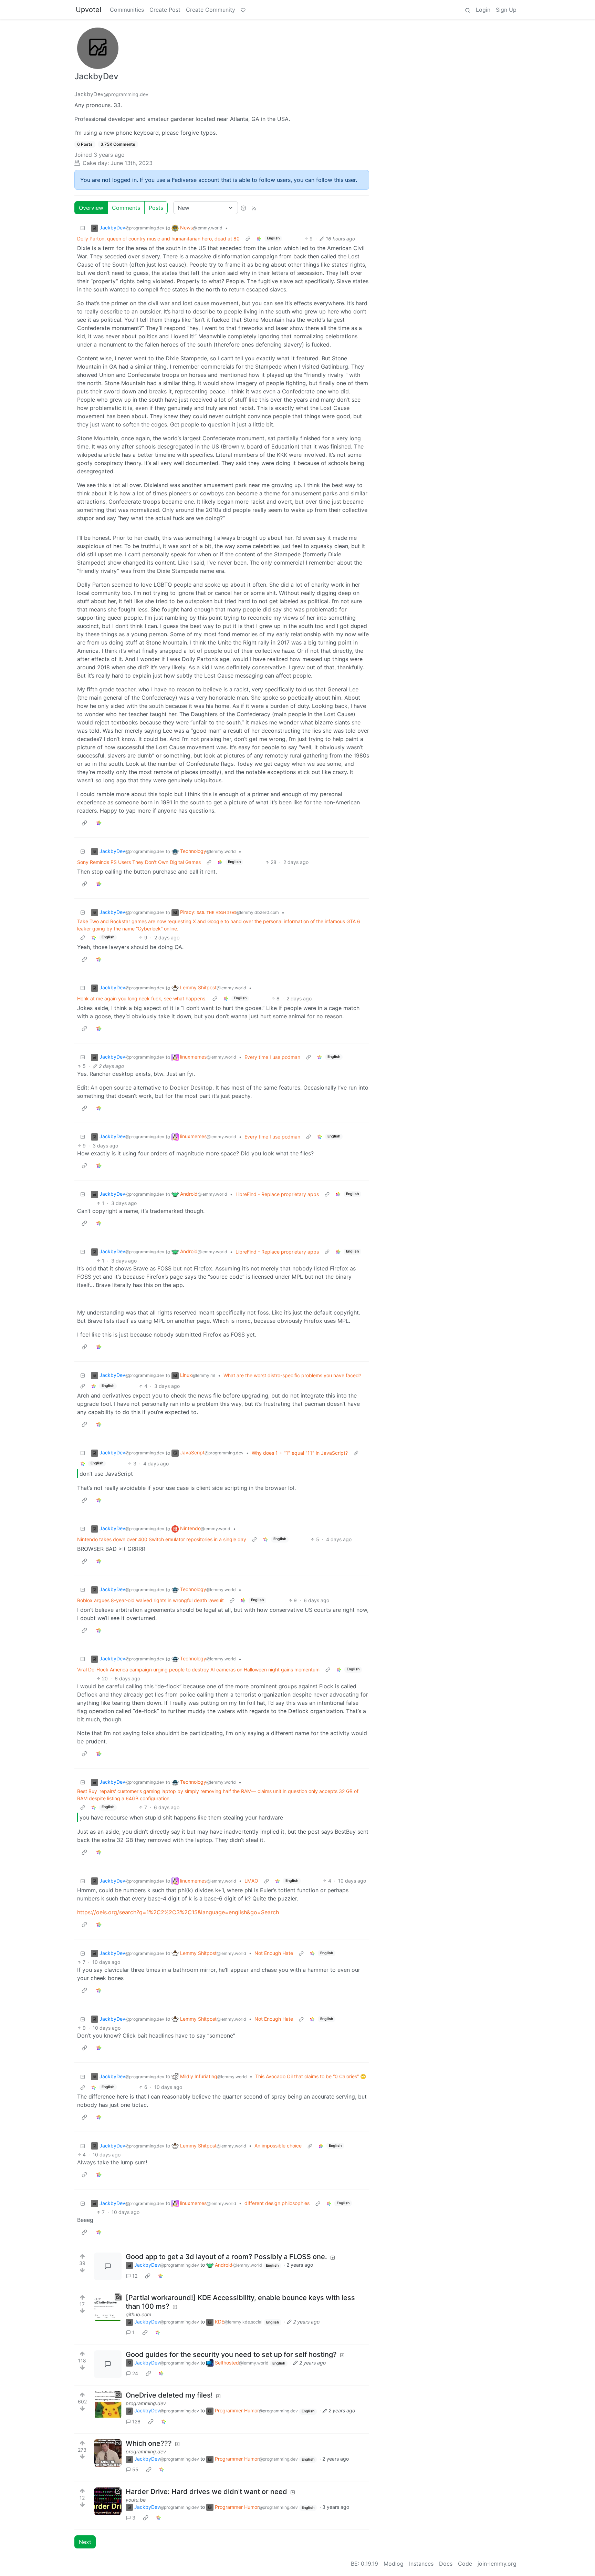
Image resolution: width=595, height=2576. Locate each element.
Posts (156, 208)
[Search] (468, 10)
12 (135, 2276)
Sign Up (506, 10)
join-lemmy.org (497, 2564)
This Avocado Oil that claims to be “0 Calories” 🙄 (311, 2076)
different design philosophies (277, 2203)
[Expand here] (108, 2405)
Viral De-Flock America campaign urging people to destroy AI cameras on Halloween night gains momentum (198, 1670)
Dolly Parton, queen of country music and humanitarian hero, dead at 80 (158, 239)
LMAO (251, 1881)
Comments (126, 208)
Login (483, 10)
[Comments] (108, 2266)
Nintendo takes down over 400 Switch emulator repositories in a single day (162, 1539)
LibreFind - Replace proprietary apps (277, 1194)
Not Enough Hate (274, 1953)
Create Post (165, 10)
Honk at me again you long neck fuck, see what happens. (142, 998)
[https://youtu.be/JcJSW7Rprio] (108, 2501)
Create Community (211, 10)
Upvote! (89, 10)
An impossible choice (278, 2146)
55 (135, 2469)
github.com (138, 2314)
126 (136, 2422)
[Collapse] (83, 228)
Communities (127, 10)
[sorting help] (243, 208)
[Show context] (248, 239)
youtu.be (136, 2500)
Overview (91, 208)
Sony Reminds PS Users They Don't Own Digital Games (139, 862)
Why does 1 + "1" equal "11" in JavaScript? (300, 1453)
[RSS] (254, 208)
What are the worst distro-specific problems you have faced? (292, 1375)
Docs (446, 2564)
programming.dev (146, 2403)
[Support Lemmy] (243, 10)
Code (465, 2564)
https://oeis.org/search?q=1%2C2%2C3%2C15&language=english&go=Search (178, 1912)
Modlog (394, 2564)
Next (85, 2542)
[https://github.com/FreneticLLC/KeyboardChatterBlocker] (108, 2307)
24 (135, 2373)
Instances (421, 2564)
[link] (259, 239)
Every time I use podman (272, 1057)
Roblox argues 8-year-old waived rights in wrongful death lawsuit (150, 1600)
